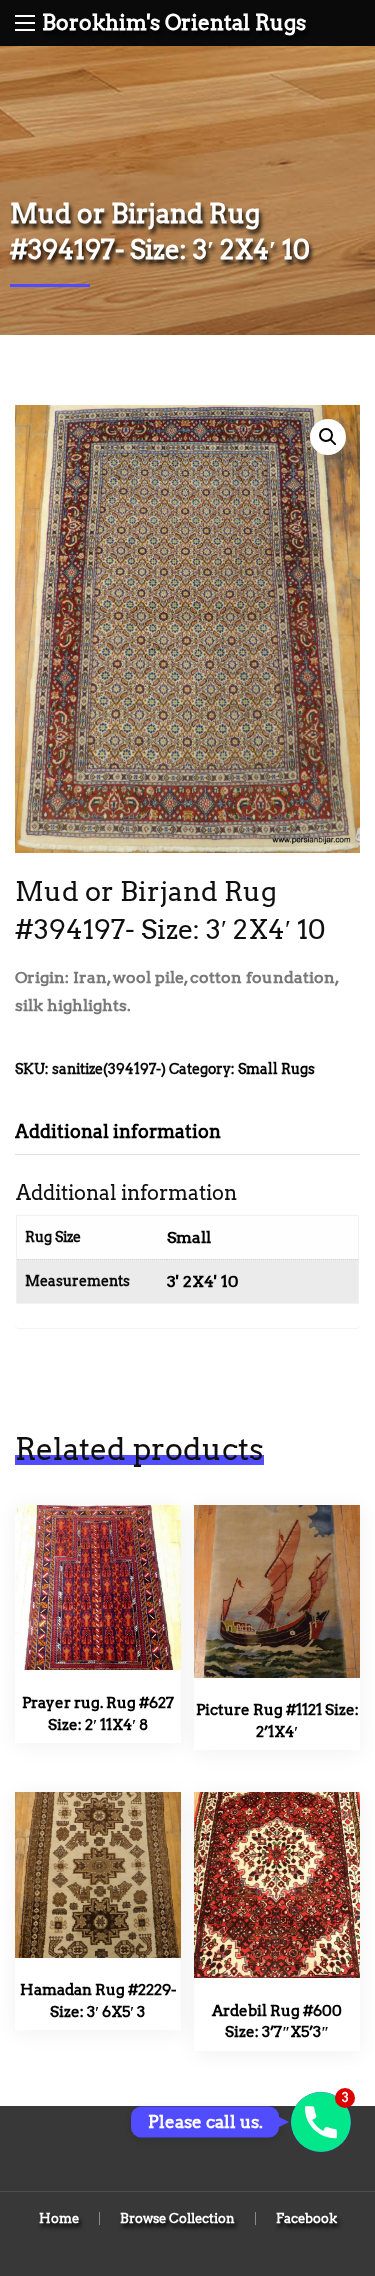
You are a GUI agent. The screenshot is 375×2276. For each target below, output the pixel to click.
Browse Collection (177, 2218)
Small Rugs (276, 1069)
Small (189, 1237)
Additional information (118, 1131)
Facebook (306, 2218)
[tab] (133, 1131)
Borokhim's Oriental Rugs (174, 22)
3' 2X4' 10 (202, 1281)
